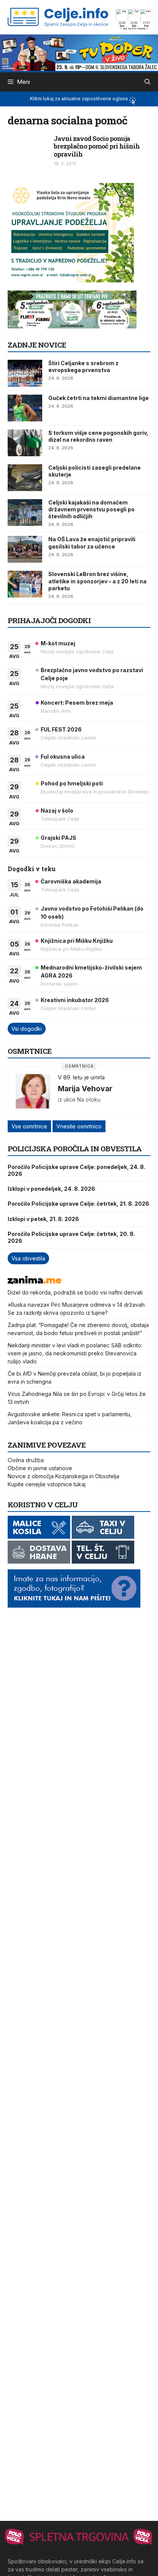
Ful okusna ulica (63, 757)
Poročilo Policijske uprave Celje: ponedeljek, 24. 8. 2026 (77, 1170)
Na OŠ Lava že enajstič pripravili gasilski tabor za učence (92, 543)
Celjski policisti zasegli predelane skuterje (95, 471)
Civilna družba (26, 1460)
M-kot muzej (58, 643)
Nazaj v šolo (57, 811)
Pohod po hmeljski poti (72, 783)
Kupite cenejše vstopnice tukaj (47, 1484)
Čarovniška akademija (71, 881)
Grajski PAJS (58, 838)
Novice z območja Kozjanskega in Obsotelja (63, 1476)
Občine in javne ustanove (40, 1468)
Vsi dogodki (27, 1029)
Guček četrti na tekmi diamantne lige (99, 398)
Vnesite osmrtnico (79, 1126)
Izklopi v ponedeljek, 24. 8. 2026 (51, 1189)
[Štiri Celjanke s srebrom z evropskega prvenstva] (25, 373)
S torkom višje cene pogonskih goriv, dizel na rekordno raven (98, 436)
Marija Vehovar (85, 1089)
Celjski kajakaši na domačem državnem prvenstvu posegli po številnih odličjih (91, 509)
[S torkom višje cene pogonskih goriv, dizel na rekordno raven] (25, 443)
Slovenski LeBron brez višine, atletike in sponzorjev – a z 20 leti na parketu (97, 581)
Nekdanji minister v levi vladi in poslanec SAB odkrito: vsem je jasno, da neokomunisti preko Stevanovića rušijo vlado (75, 1353)
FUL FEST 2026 (61, 729)
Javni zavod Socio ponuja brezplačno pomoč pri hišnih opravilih (97, 146)
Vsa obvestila (28, 1258)
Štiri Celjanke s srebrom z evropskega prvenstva (83, 366)
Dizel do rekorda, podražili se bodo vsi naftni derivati (75, 1292)
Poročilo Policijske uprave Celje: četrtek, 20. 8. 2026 (71, 1237)
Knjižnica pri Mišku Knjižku (77, 941)
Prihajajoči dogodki (49, 620)
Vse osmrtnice (29, 1126)
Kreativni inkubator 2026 (75, 1000)
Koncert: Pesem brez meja (77, 703)
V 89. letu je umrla (81, 1077)
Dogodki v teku (32, 869)
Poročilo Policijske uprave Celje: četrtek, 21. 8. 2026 (78, 1204)
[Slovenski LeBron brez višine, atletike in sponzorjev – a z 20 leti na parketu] (25, 584)
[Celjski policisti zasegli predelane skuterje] (25, 478)
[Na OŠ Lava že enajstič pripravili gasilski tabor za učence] (25, 549)
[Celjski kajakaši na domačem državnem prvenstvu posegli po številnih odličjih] (25, 513)
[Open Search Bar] (147, 82)
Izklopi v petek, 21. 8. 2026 (43, 1219)
